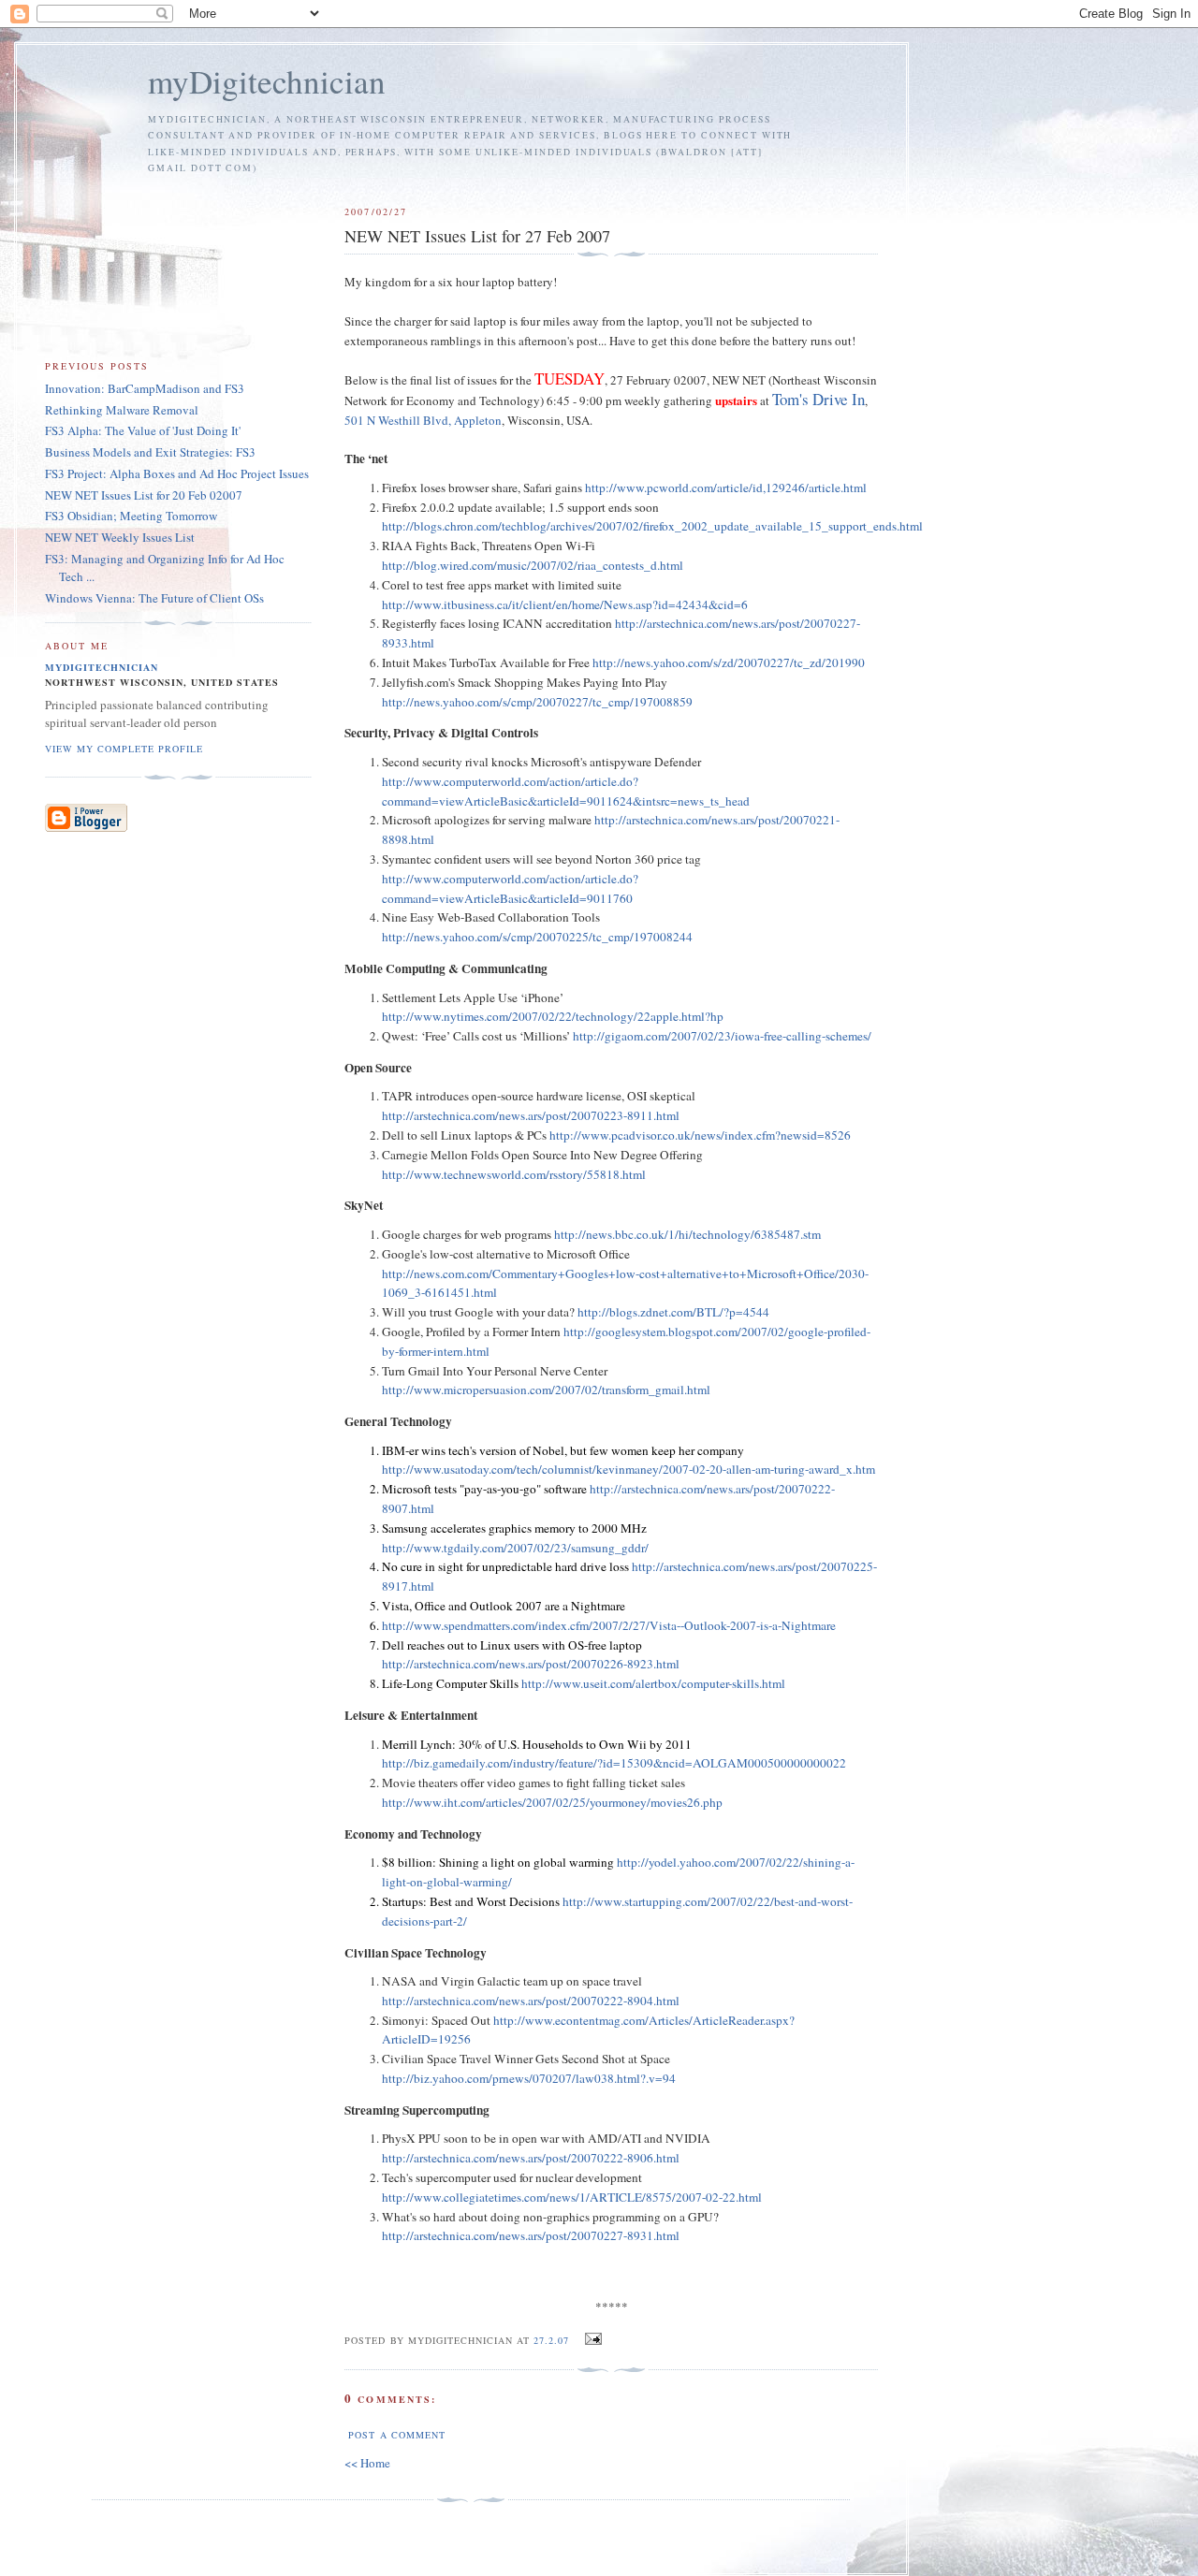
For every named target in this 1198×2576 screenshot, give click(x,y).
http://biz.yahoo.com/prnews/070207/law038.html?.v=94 (529, 2078)
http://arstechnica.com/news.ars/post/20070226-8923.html (531, 1664)
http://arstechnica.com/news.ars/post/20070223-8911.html (531, 1115)
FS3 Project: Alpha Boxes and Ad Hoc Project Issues (177, 473)
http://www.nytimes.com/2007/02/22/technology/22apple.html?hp (553, 1016)
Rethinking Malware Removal (122, 410)
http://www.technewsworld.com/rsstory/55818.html (514, 1174)
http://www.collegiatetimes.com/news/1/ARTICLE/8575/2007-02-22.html (572, 2197)
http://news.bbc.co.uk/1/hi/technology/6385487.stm (687, 1234)
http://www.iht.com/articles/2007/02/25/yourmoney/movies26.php (552, 1802)
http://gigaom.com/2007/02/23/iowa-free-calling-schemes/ (722, 1036)
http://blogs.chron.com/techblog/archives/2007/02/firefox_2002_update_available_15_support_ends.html (652, 526)
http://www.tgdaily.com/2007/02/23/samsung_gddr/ (515, 1548)
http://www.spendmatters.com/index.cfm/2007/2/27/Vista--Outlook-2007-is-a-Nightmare (609, 1625)
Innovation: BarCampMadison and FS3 (145, 388)
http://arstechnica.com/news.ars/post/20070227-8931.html (531, 2235)
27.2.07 (551, 2340)
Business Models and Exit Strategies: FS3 (150, 452)
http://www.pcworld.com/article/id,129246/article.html (726, 488)
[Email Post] (591, 2339)
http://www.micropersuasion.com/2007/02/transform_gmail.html (546, 1390)
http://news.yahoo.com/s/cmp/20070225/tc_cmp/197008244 (537, 937)
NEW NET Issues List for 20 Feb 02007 (144, 495)
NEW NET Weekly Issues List (120, 537)
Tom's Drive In (818, 399)
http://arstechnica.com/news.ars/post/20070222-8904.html (531, 2001)
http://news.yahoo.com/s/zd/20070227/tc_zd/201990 (729, 662)
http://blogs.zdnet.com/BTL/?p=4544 (673, 1312)
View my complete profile (124, 749)
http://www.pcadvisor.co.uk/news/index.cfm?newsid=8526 (700, 1135)
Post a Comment (396, 2435)
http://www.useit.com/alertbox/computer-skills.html (653, 1683)
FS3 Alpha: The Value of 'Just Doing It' (143, 430)
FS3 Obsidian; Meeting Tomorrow (131, 516)
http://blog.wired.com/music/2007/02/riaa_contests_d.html (533, 565)
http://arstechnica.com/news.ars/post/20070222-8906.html (531, 2158)
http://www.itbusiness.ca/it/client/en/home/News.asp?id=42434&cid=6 (565, 604)
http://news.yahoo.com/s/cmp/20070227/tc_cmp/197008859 (537, 702)
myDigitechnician (267, 81)
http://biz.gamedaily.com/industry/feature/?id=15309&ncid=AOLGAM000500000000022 (614, 1763)
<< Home (367, 2463)
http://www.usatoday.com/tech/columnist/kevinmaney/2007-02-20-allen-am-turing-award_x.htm (628, 1469)
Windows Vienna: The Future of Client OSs (154, 598)
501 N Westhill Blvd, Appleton (423, 420)
